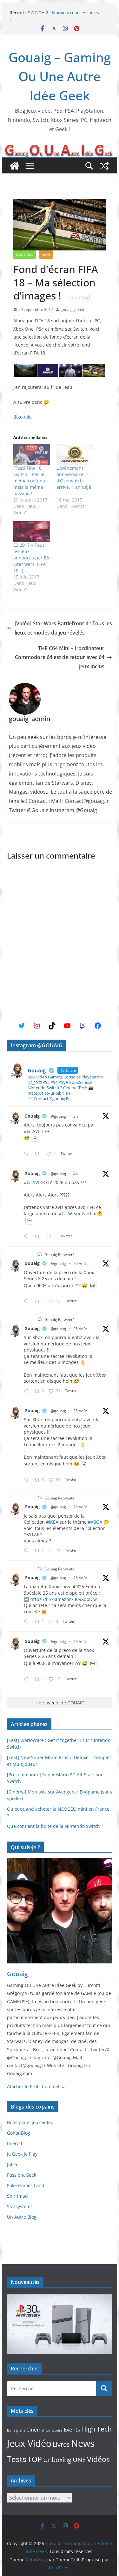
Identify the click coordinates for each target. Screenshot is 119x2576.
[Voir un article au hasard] (104, 166)
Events (72, 2429)
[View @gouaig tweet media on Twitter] (35, 1138)
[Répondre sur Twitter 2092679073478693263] (28, 1391)
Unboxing (57, 2460)
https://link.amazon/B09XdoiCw (64, 1599)
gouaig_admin (73, 309)
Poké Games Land (26, 2185)
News (46, 255)
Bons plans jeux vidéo (30, 2122)
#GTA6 (66, 1214)
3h (76, 1116)
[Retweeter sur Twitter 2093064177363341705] (39, 1237)
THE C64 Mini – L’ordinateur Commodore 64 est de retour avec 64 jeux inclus (60, 657)
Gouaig (32, 1116)
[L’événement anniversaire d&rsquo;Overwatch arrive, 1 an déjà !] (75, 454)
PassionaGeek (22, 2175)
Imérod (15, 2143)
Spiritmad (17, 2196)
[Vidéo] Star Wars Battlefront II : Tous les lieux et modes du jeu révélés (63, 628)
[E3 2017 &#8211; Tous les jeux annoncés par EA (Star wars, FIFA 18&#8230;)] (32, 531)
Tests (17, 2459)
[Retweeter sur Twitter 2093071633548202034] (39, 1154)
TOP (35, 2459)
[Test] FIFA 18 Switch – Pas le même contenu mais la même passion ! (29, 481)
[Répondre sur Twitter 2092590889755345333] (28, 1551)
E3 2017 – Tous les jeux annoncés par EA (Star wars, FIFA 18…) (31, 558)
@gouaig (23, 417)
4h (76, 1174)
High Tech (96, 2429)
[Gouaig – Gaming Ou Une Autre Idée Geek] (15, 166)
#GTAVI (31, 1131)
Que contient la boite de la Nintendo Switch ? (55, 1826)
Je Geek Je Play (22, 2154)
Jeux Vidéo (25, 255)
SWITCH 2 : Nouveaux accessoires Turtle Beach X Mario (63, 16)
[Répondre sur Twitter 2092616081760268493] (28, 1622)
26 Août (80, 1263)
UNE (79, 2460)
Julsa (12, 2164)
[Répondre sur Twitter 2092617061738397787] (28, 1302)
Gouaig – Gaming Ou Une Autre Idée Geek (60, 76)
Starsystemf (20, 2206)
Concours (54, 2430)
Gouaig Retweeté (60, 1255)
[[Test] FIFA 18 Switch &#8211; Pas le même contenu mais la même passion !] (32, 454)
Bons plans (16, 2430)
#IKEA (52, 1522)
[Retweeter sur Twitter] (40, 1254)
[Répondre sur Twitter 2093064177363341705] (28, 1237)
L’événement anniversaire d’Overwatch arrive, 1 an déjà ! (74, 481)
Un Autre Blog (22, 2217)
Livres (61, 2444)
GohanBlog (19, 2133)
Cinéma (35, 2430)
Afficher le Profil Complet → (36, 2086)
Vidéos (98, 2459)
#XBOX (95, 1522)
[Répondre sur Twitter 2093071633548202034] (28, 1154)
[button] (25, 371)
